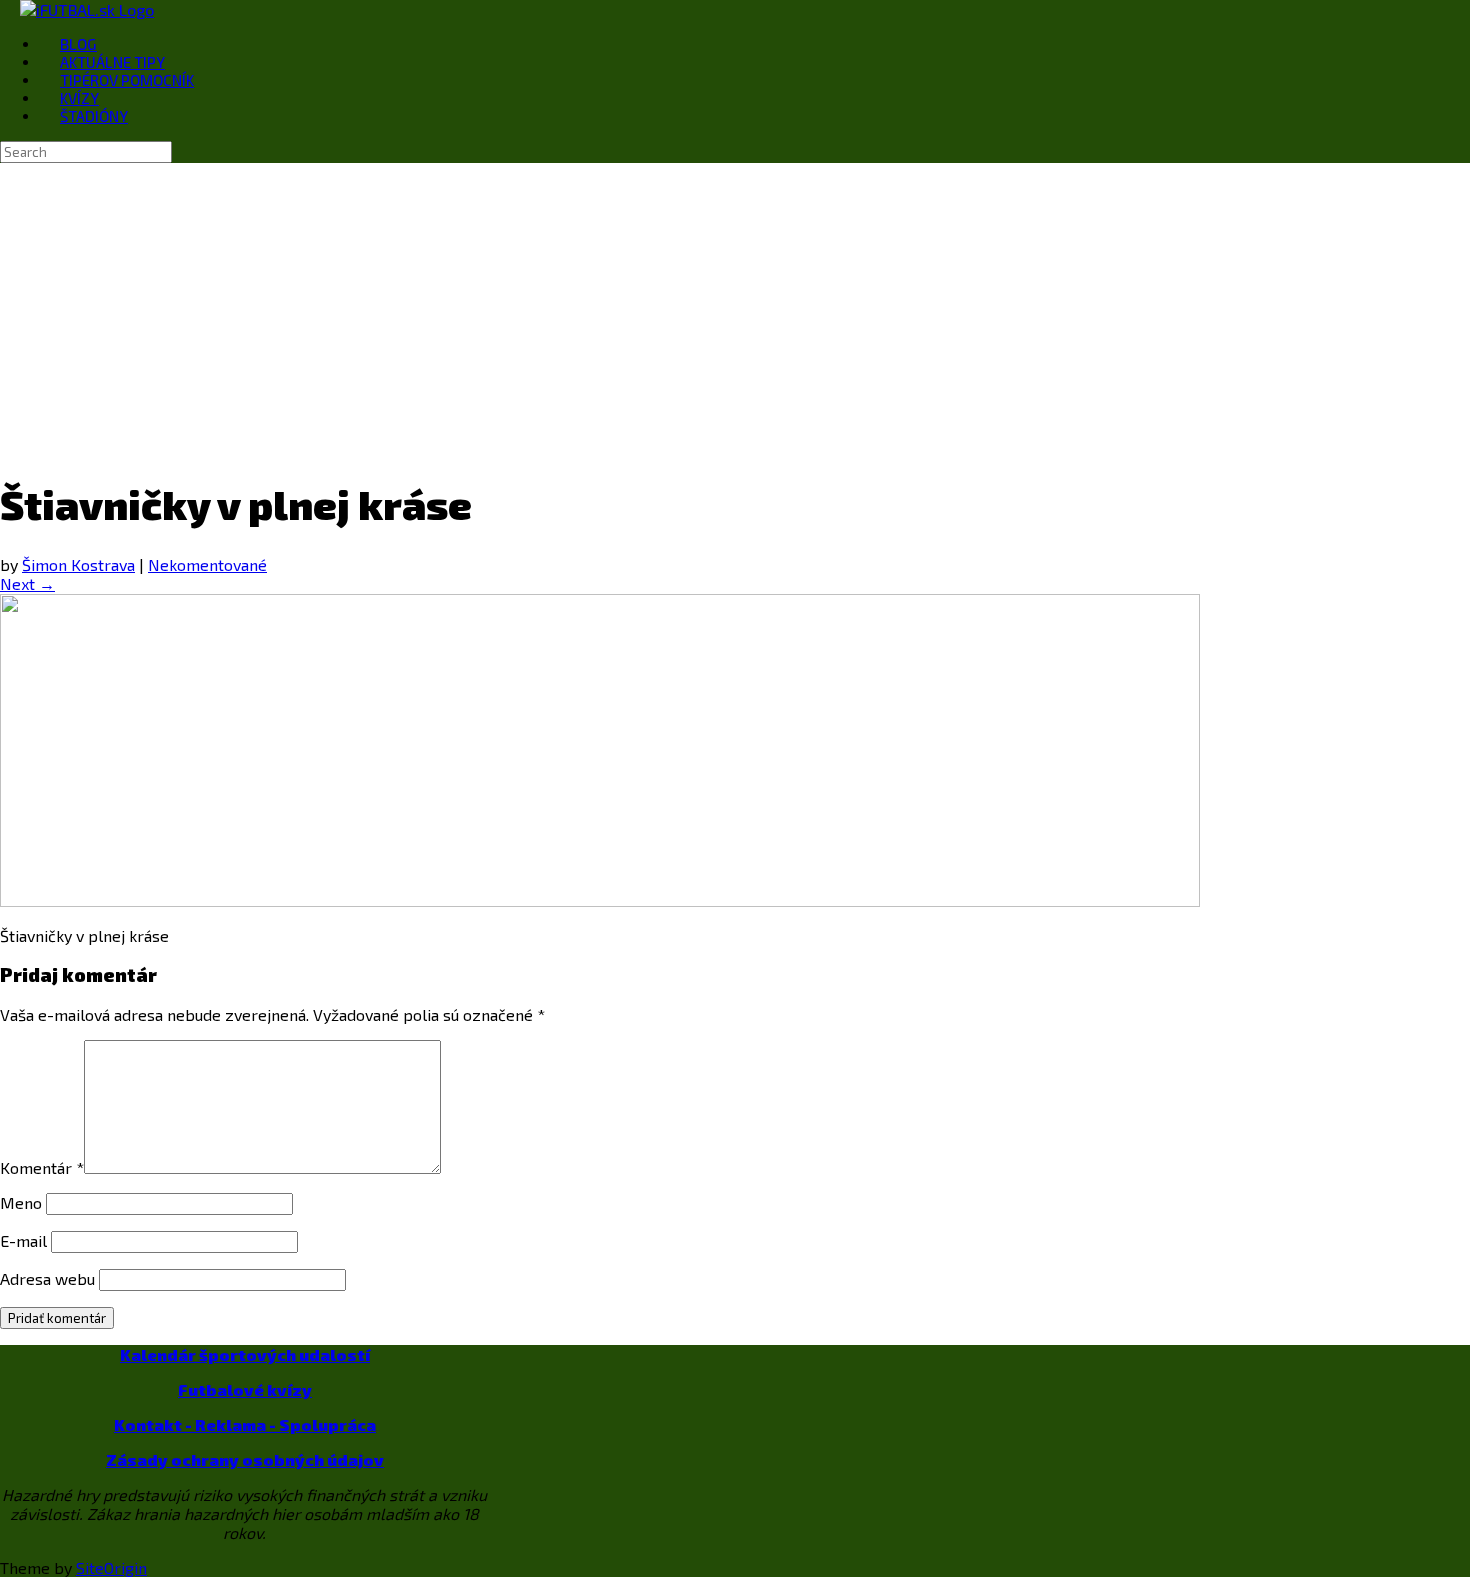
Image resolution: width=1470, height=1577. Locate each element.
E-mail (23, 1240)
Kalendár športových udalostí (245, 1354)
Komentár (42, 1167)
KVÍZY (79, 98)
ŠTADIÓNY (94, 116)
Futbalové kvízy (245, 1389)
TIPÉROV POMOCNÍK (127, 80)
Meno (21, 1202)
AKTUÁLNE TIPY (112, 62)
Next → (27, 583)
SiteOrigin (111, 1567)
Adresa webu (47, 1278)
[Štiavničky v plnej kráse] (600, 900)
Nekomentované (207, 564)
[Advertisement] (735, 313)
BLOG (78, 44)
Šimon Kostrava (78, 564)
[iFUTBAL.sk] (87, 9)
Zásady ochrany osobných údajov (245, 1459)
